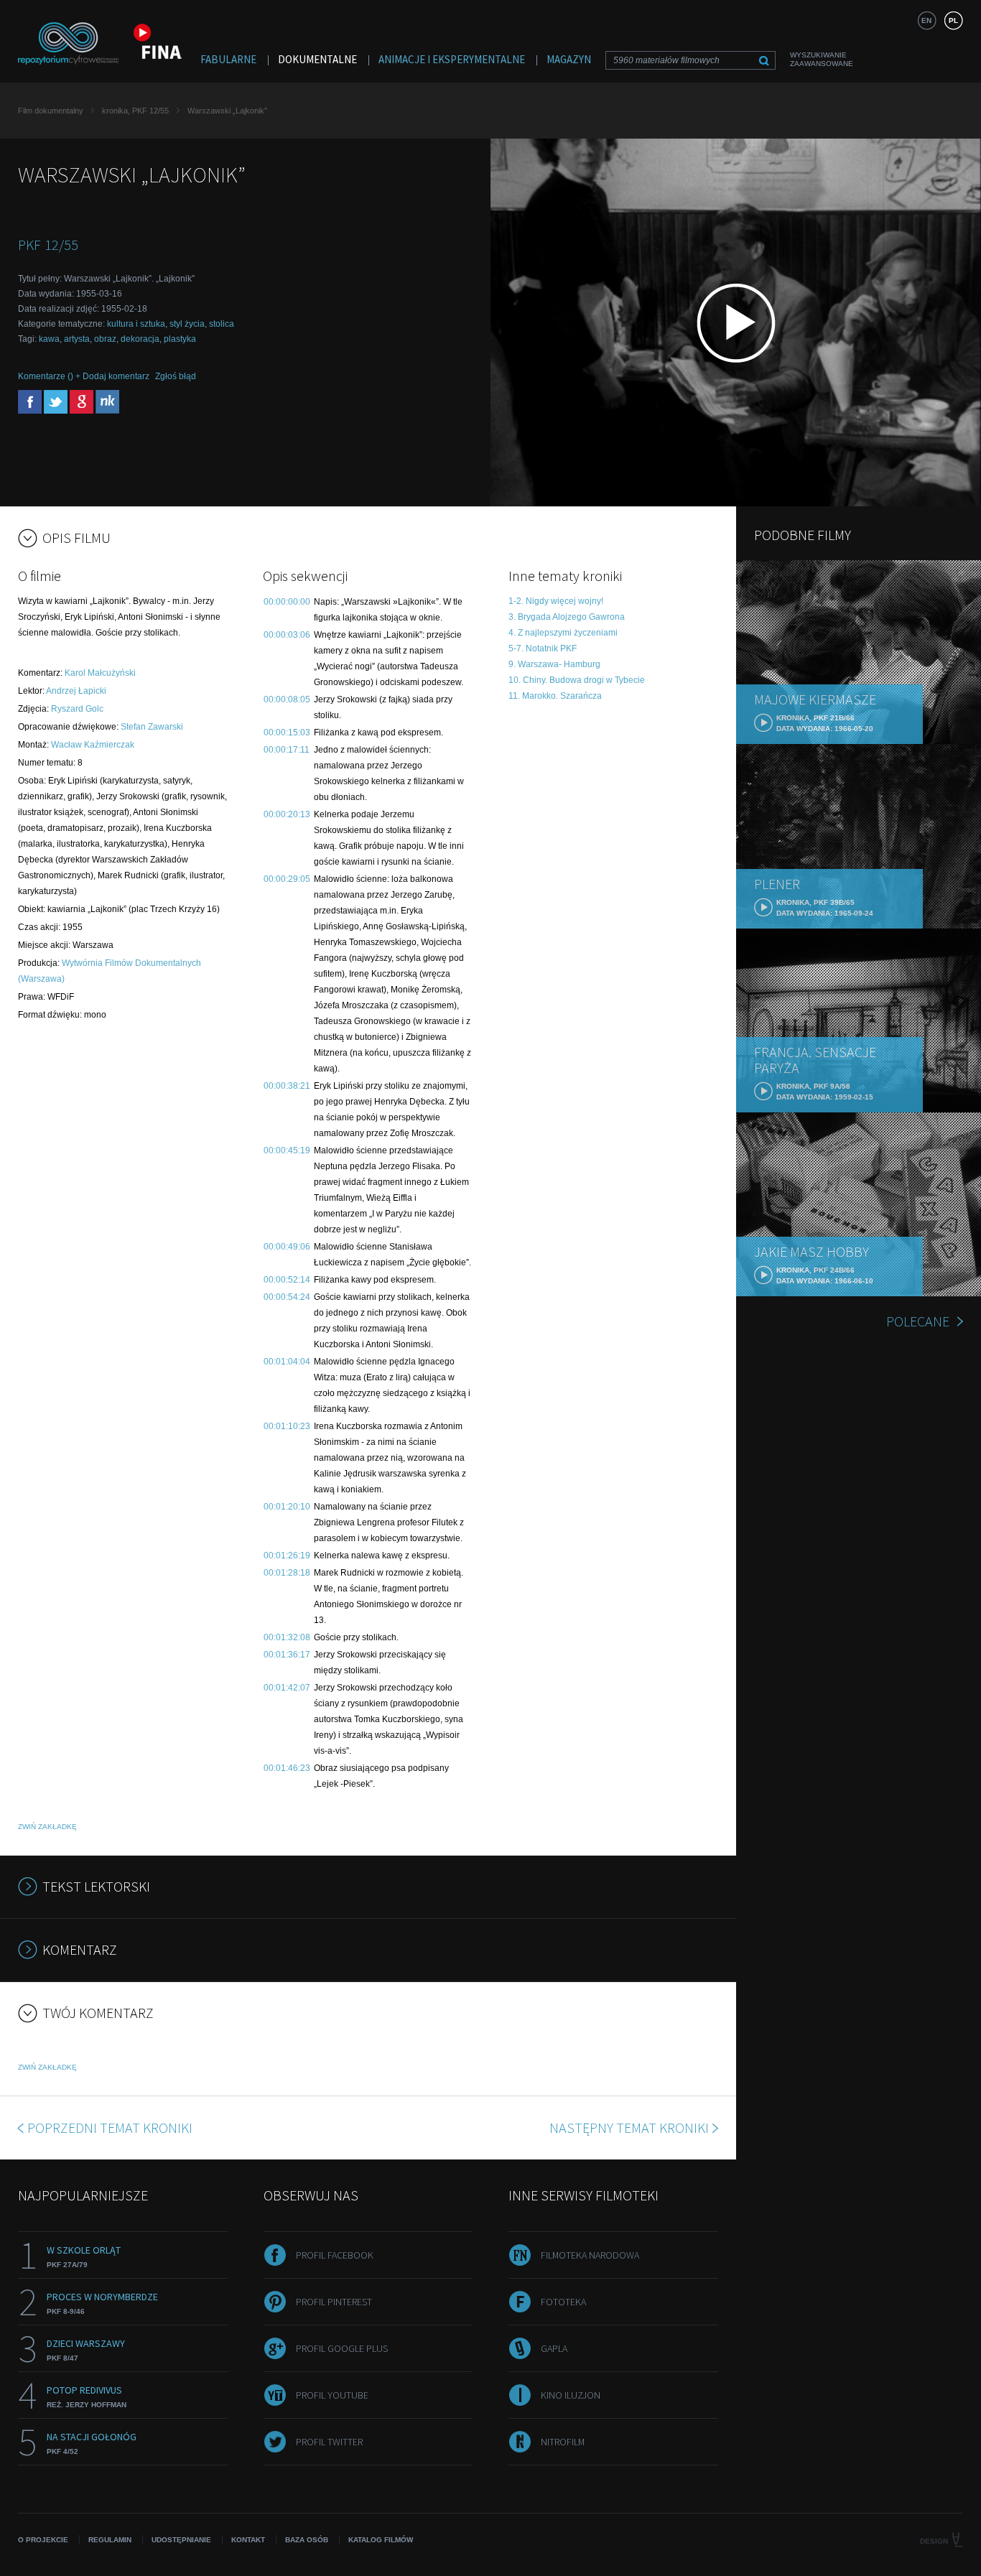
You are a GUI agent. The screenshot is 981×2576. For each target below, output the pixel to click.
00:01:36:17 (287, 1655)
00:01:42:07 (287, 1688)
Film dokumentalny (51, 111)
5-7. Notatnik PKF (543, 648)
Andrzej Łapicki (76, 691)
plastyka (180, 339)
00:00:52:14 (287, 1280)
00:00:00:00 (287, 602)
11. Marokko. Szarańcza (555, 696)
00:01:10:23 (287, 1426)
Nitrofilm (563, 2442)
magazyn (569, 59)
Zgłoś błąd (176, 376)
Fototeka (563, 2302)
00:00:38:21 (287, 1086)
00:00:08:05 (287, 699)
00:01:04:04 (287, 1362)
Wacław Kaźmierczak (93, 745)
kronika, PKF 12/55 (135, 111)
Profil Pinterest (334, 2302)
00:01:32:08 (287, 1637)
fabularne (228, 59)
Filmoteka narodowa (590, 2255)
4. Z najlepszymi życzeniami (563, 633)
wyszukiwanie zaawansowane (822, 59)
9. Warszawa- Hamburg (554, 664)
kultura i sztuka (136, 324)
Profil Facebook (335, 2255)
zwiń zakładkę (47, 1827)
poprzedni (110, 2128)
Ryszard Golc (77, 709)
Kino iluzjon (571, 2395)
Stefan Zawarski (152, 727)
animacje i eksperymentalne (452, 59)
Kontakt (248, 2540)
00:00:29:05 (287, 879)
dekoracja (140, 339)
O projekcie (43, 2540)
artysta (77, 339)
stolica (222, 324)
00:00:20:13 (287, 814)
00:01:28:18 (287, 1573)
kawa (49, 339)
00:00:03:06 (287, 635)
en (926, 20)
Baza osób (307, 2540)
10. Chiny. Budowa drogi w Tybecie (577, 680)
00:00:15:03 (287, 733)
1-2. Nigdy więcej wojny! (556, 601)
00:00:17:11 (287, 750)
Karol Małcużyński (100, 673)
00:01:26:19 (287, 1556)
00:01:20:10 (287, 1507)
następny (629, 2128)
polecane (918, 1321)
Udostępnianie (181, 2540)
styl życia (187, 324)
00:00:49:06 (287, 1247)
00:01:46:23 (287, 1768)
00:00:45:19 (287, 1150)
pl (953, 20)
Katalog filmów (381, 2540)
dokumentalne (317, 59)
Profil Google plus (342, 2348)
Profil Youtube (332, 2395)
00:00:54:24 (287, 1297)
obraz (105, 339)
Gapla (554, 2348)
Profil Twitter (329, 2442)
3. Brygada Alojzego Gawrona (567, 617)
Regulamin (110, 2540)
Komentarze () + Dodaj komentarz (84, 376)
